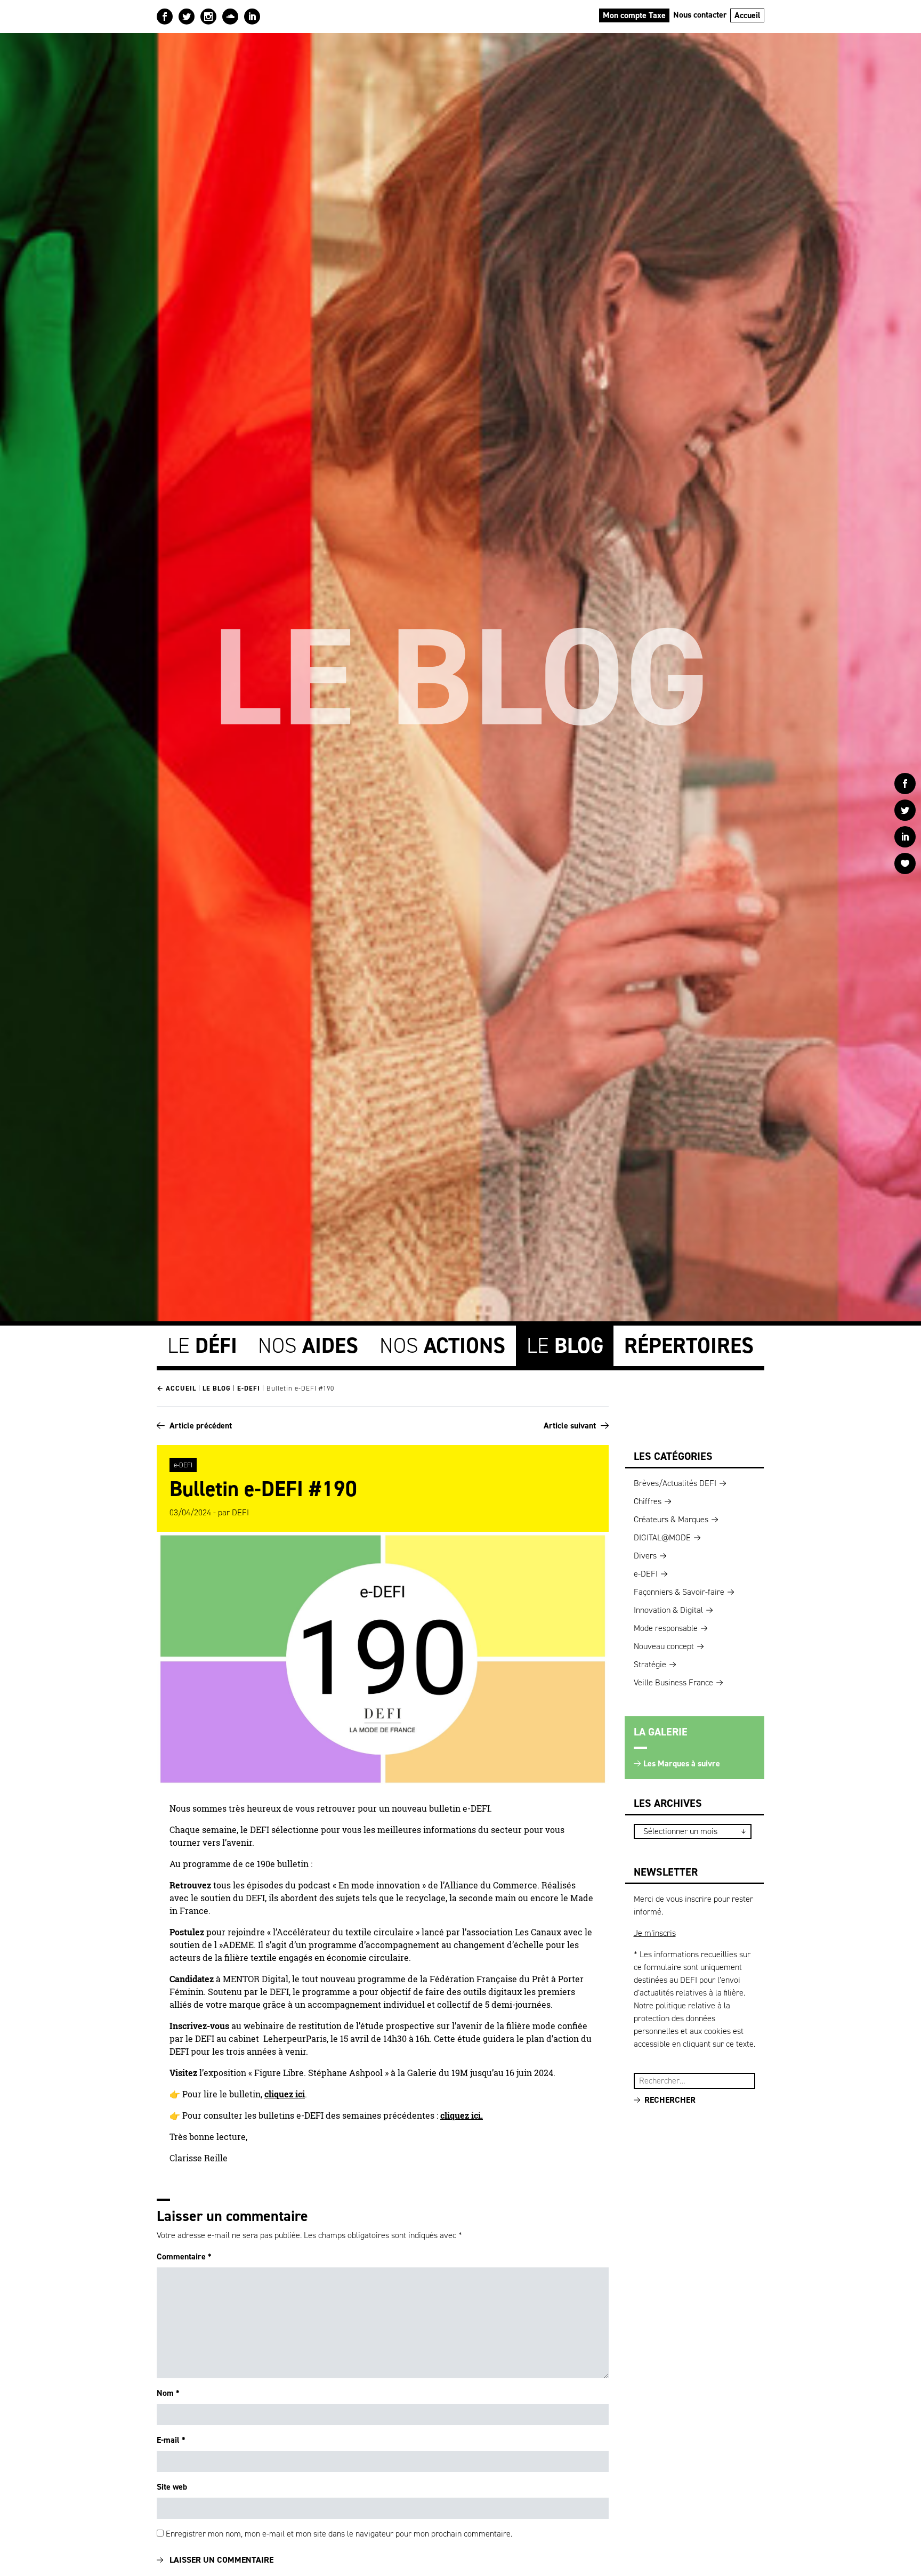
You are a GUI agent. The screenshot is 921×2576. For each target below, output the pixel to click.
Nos (308, 1346)
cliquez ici (285, 2094)
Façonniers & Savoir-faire (679, 1592)
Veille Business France (673, 1682)
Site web (172, 2487)
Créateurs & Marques (671, 1519)
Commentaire (184, 2256)
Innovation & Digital (668, 1610)
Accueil (748, 15)
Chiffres (648, 1501)
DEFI (240, 1512)
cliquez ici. (462, 2115)
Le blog (217, 1388)
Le (202, 1346)
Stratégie (650, 1664)
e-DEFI (249, 1388)
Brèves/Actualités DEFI (675, 1483)
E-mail (171, 2440)
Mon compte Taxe (634, 15)
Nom (168, 2393)
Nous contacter (700, 15)
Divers (645, 1556)
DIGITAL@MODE (662, 1537)
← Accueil (176, 1388)
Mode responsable (666, 1628)
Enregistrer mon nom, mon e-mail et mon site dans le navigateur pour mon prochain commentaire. (339, 2534)
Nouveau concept (664, 1646)
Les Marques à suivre (682, 1763)
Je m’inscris (655, 1933)
